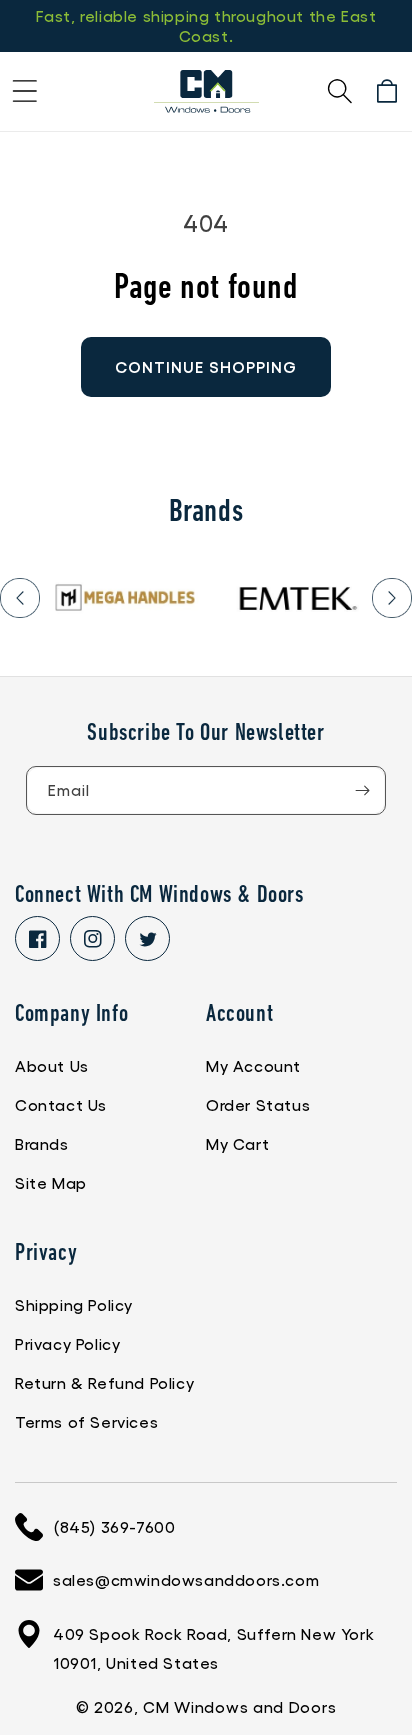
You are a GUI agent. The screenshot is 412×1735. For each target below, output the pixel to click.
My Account (253, 1065)
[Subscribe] (362, 790)
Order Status (258, 1104)
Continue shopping (206, 366)
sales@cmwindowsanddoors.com (186, 1579)
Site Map (51, 1182)
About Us (52, 1065)
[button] (25, 91)
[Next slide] (392, 598)
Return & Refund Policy (104, 1382)
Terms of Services (86, 1421)
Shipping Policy (74, 1304)
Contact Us (61, 1104)
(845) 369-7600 (114, 1526)
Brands (42, 1143)
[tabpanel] (127, 597)
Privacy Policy (67, 1343)
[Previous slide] (20, 598)
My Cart (237, 1143)
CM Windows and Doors (239, 1706)
